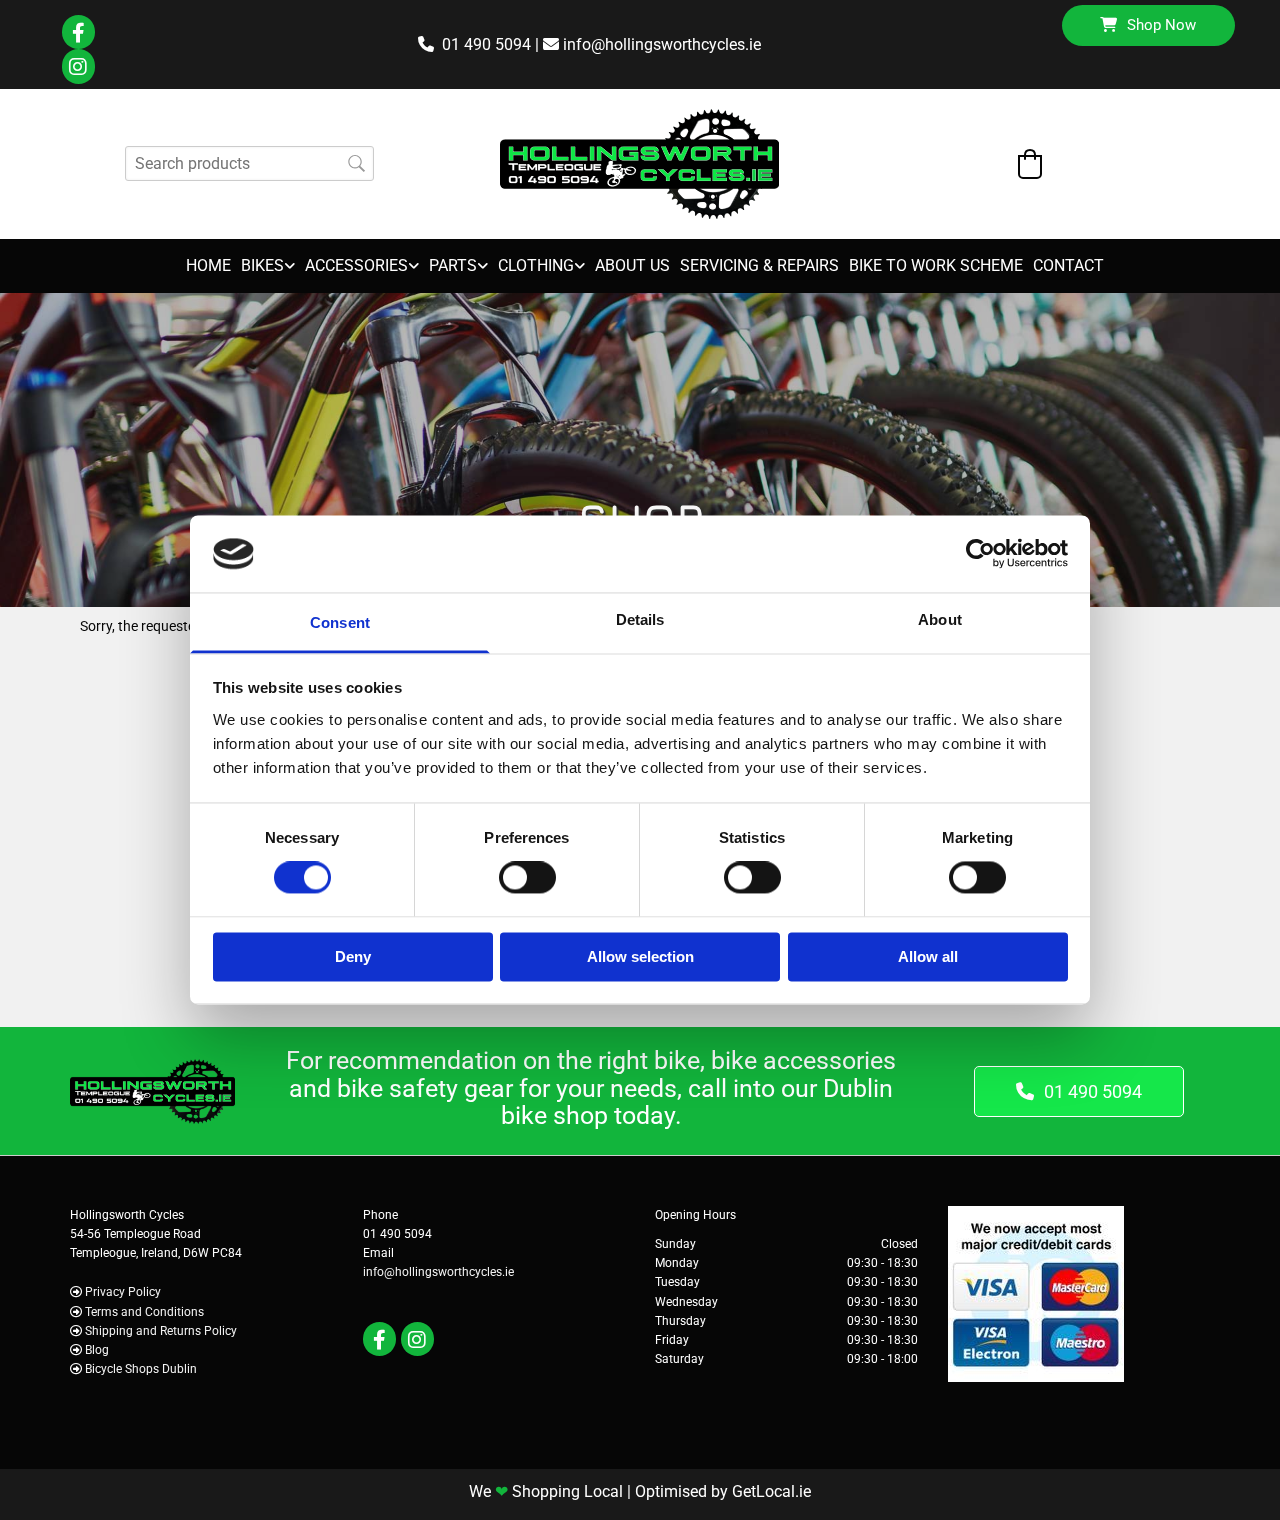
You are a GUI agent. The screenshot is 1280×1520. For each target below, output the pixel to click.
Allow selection (640, 956)
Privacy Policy (123, 1292)
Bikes (262, 265)
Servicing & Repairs (759, 265)
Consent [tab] (340, 622)
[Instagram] (78, 67)
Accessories (356, 265)
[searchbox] (249, 163)
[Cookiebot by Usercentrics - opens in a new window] (980, 554)
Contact (1068, 265)
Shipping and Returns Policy (161, 1331)
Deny (353, 956)
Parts (453, 265)
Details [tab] (640, 619)
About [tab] (940, 619)
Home (208, 265)
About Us (632, 265)
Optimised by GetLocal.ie (723, 1491)
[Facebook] (78, 32)
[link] (263, 266)
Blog (97, 1350)
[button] (1148, 25)
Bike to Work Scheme (936, 265)
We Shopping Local (546, 1491)
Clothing (536, 265)
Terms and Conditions (144, 1312)
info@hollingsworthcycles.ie (662, 44)
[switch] (527, 878)
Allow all (928, 956)
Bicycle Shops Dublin (141, 1369)
